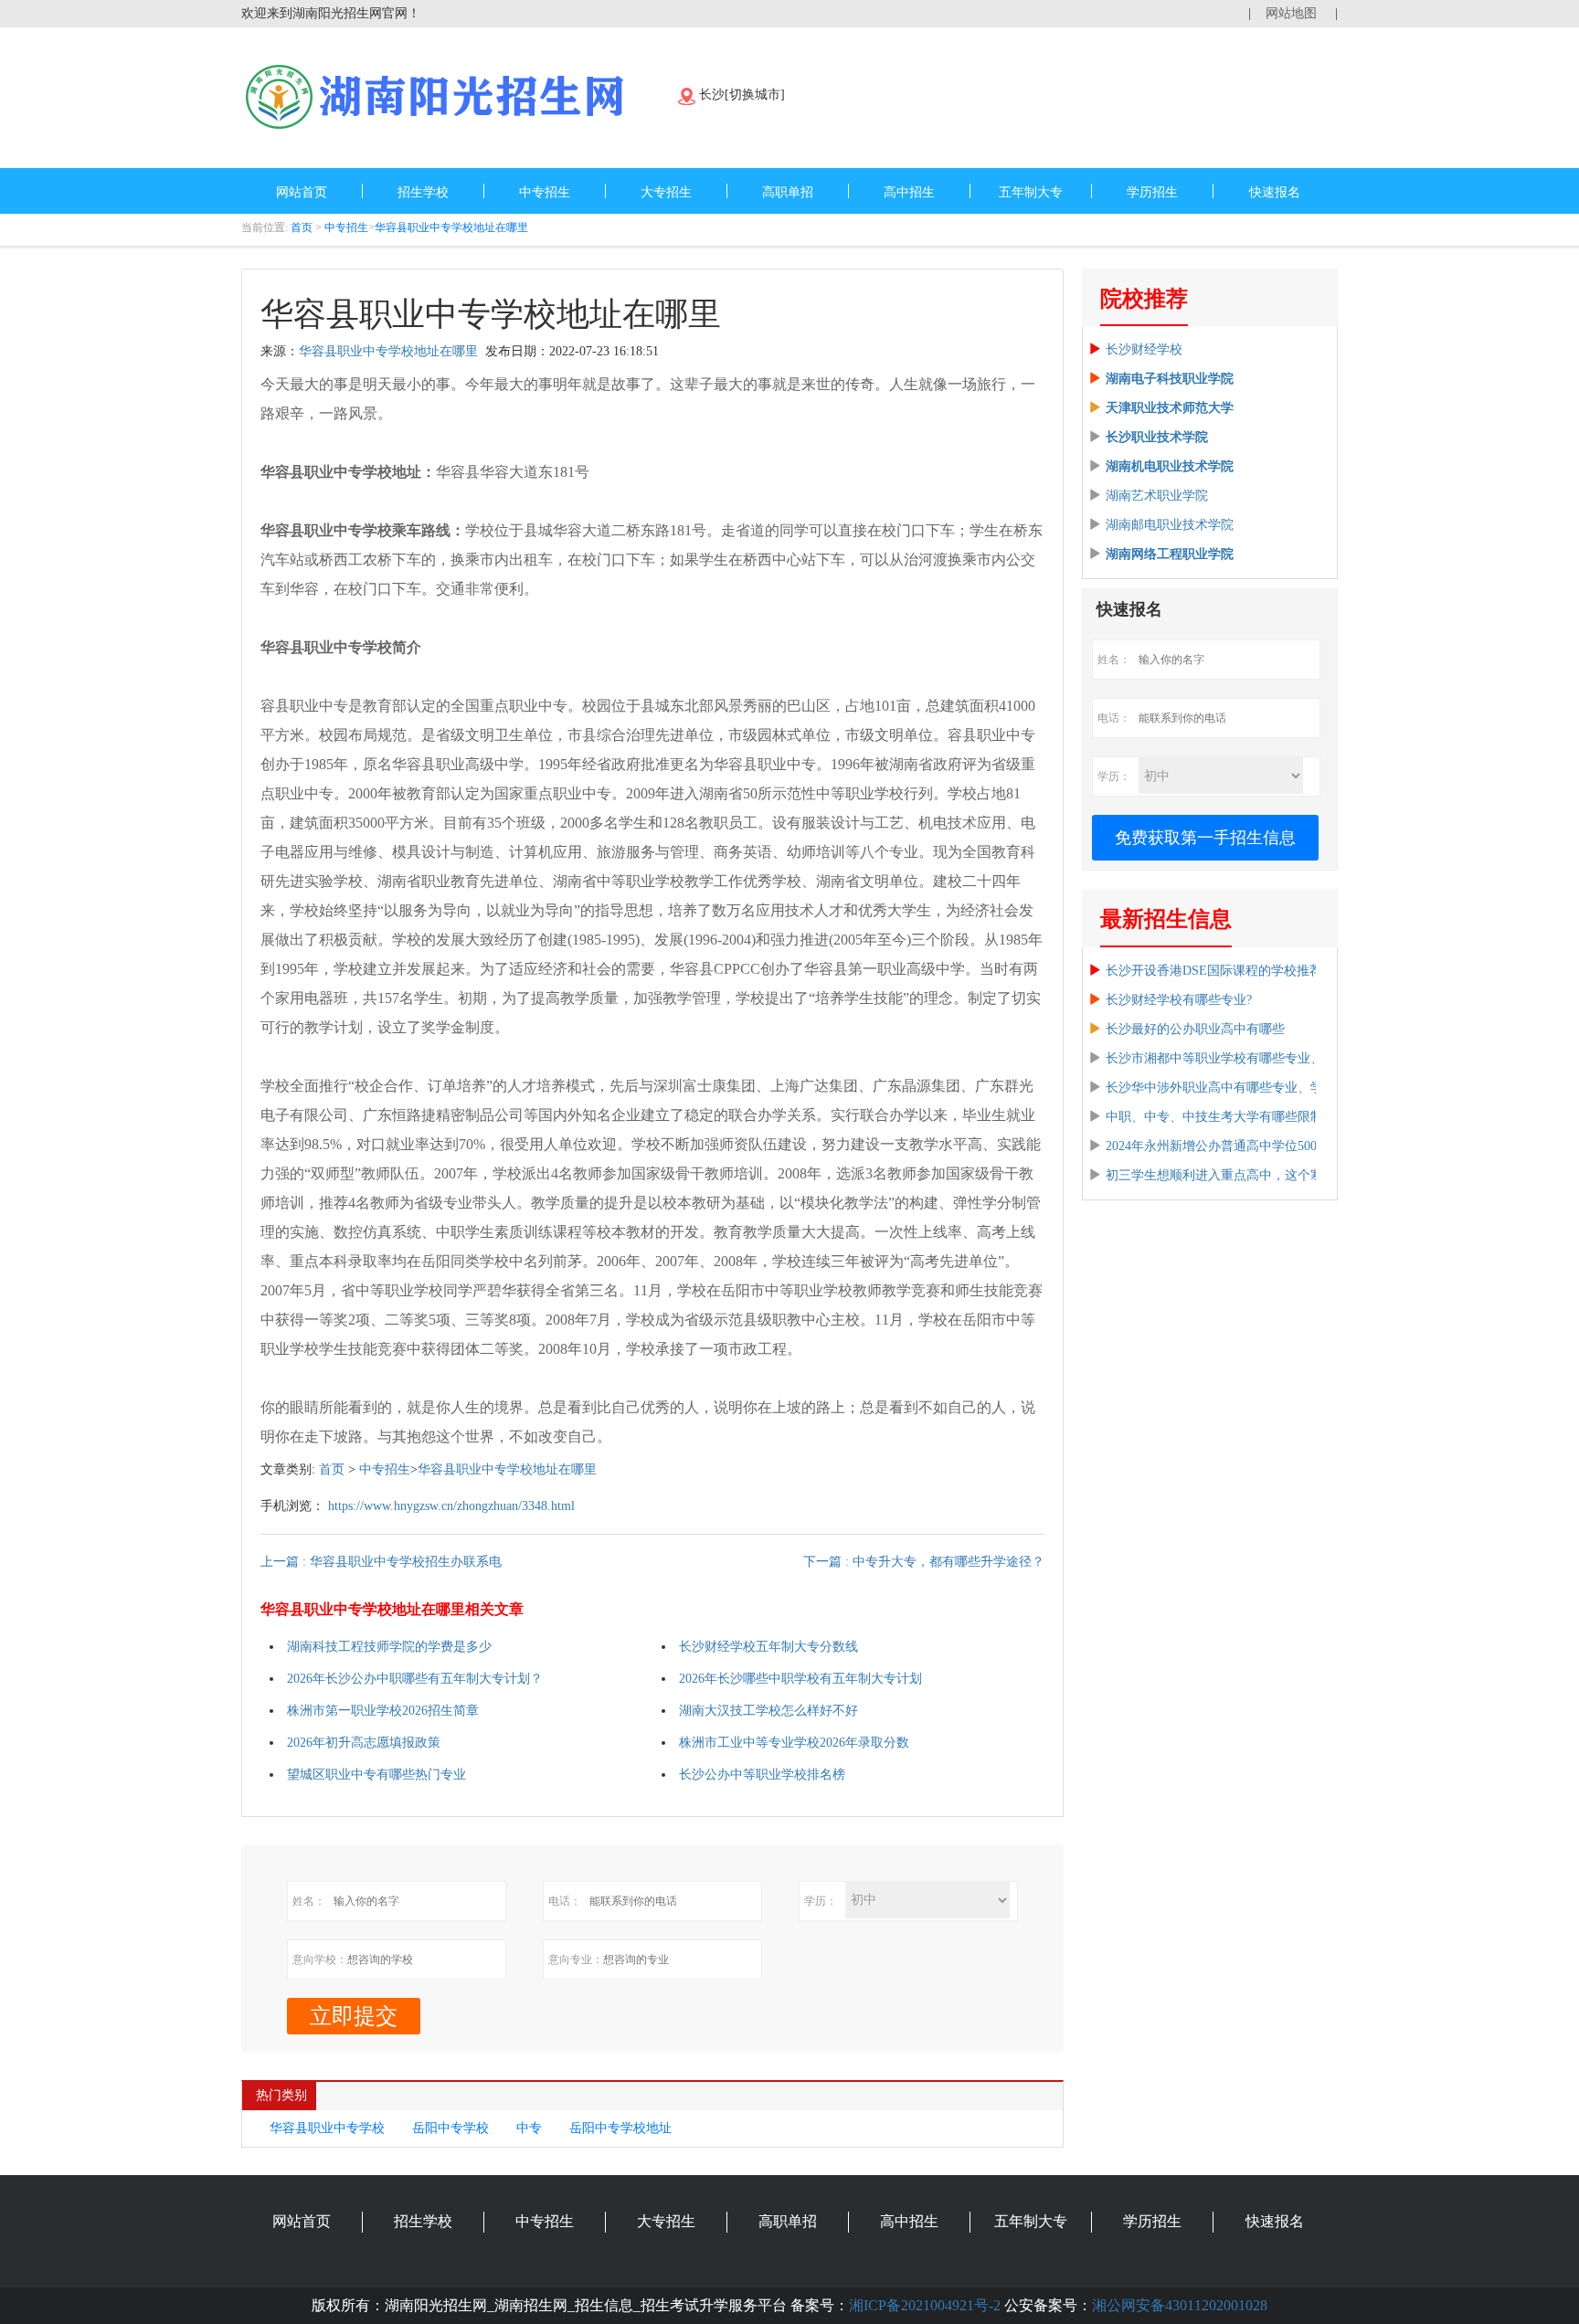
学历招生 (1152, 192)
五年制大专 (1031, 192)
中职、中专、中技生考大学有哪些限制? (1217, 1117)
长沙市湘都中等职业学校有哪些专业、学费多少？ (1246, 1058)
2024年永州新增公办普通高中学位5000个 (1221, 1146)
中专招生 (545, 192)
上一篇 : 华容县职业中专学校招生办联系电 (381, 1562)
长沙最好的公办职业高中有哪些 (1195, 1029)
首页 (302, 227)
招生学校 (423, 192)
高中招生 (909, 192)
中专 (529, 2128)
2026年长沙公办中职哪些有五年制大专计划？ (415, 1679)
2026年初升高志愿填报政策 (364, 1743)
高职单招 (788, 192)
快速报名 (1275, 192)
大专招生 (666, 192)
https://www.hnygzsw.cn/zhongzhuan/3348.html (451, 1506)
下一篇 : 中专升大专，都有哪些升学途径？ (924, 1562)
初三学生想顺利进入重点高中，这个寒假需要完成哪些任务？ (1278, 1175)
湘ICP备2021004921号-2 (925, 2305)
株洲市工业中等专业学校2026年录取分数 (794, 1743)
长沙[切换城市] (742, 95)
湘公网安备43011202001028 (1180, 2305)
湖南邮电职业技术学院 (1170, 525)
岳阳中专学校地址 (620, 2128)
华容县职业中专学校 (327, 2128)
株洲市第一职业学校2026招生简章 (383, 1711)
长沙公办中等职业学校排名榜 (762, 1775)
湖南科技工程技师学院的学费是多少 (389, 1647)
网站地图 (1291, 13)
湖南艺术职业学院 (1157, 496)
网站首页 (302, 192)
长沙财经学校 (1144, 349)
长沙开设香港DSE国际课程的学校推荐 (1214, 971)
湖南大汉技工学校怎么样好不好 (768, 1711)
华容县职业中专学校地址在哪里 (451, 227)
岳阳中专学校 (450, 2128)
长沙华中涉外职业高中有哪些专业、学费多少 (1234, 1088)
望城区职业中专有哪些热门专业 (376, 1775)
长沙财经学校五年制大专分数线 (768, 1647)
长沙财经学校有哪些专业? (1179, 1000)
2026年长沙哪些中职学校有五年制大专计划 (800, 1679)
